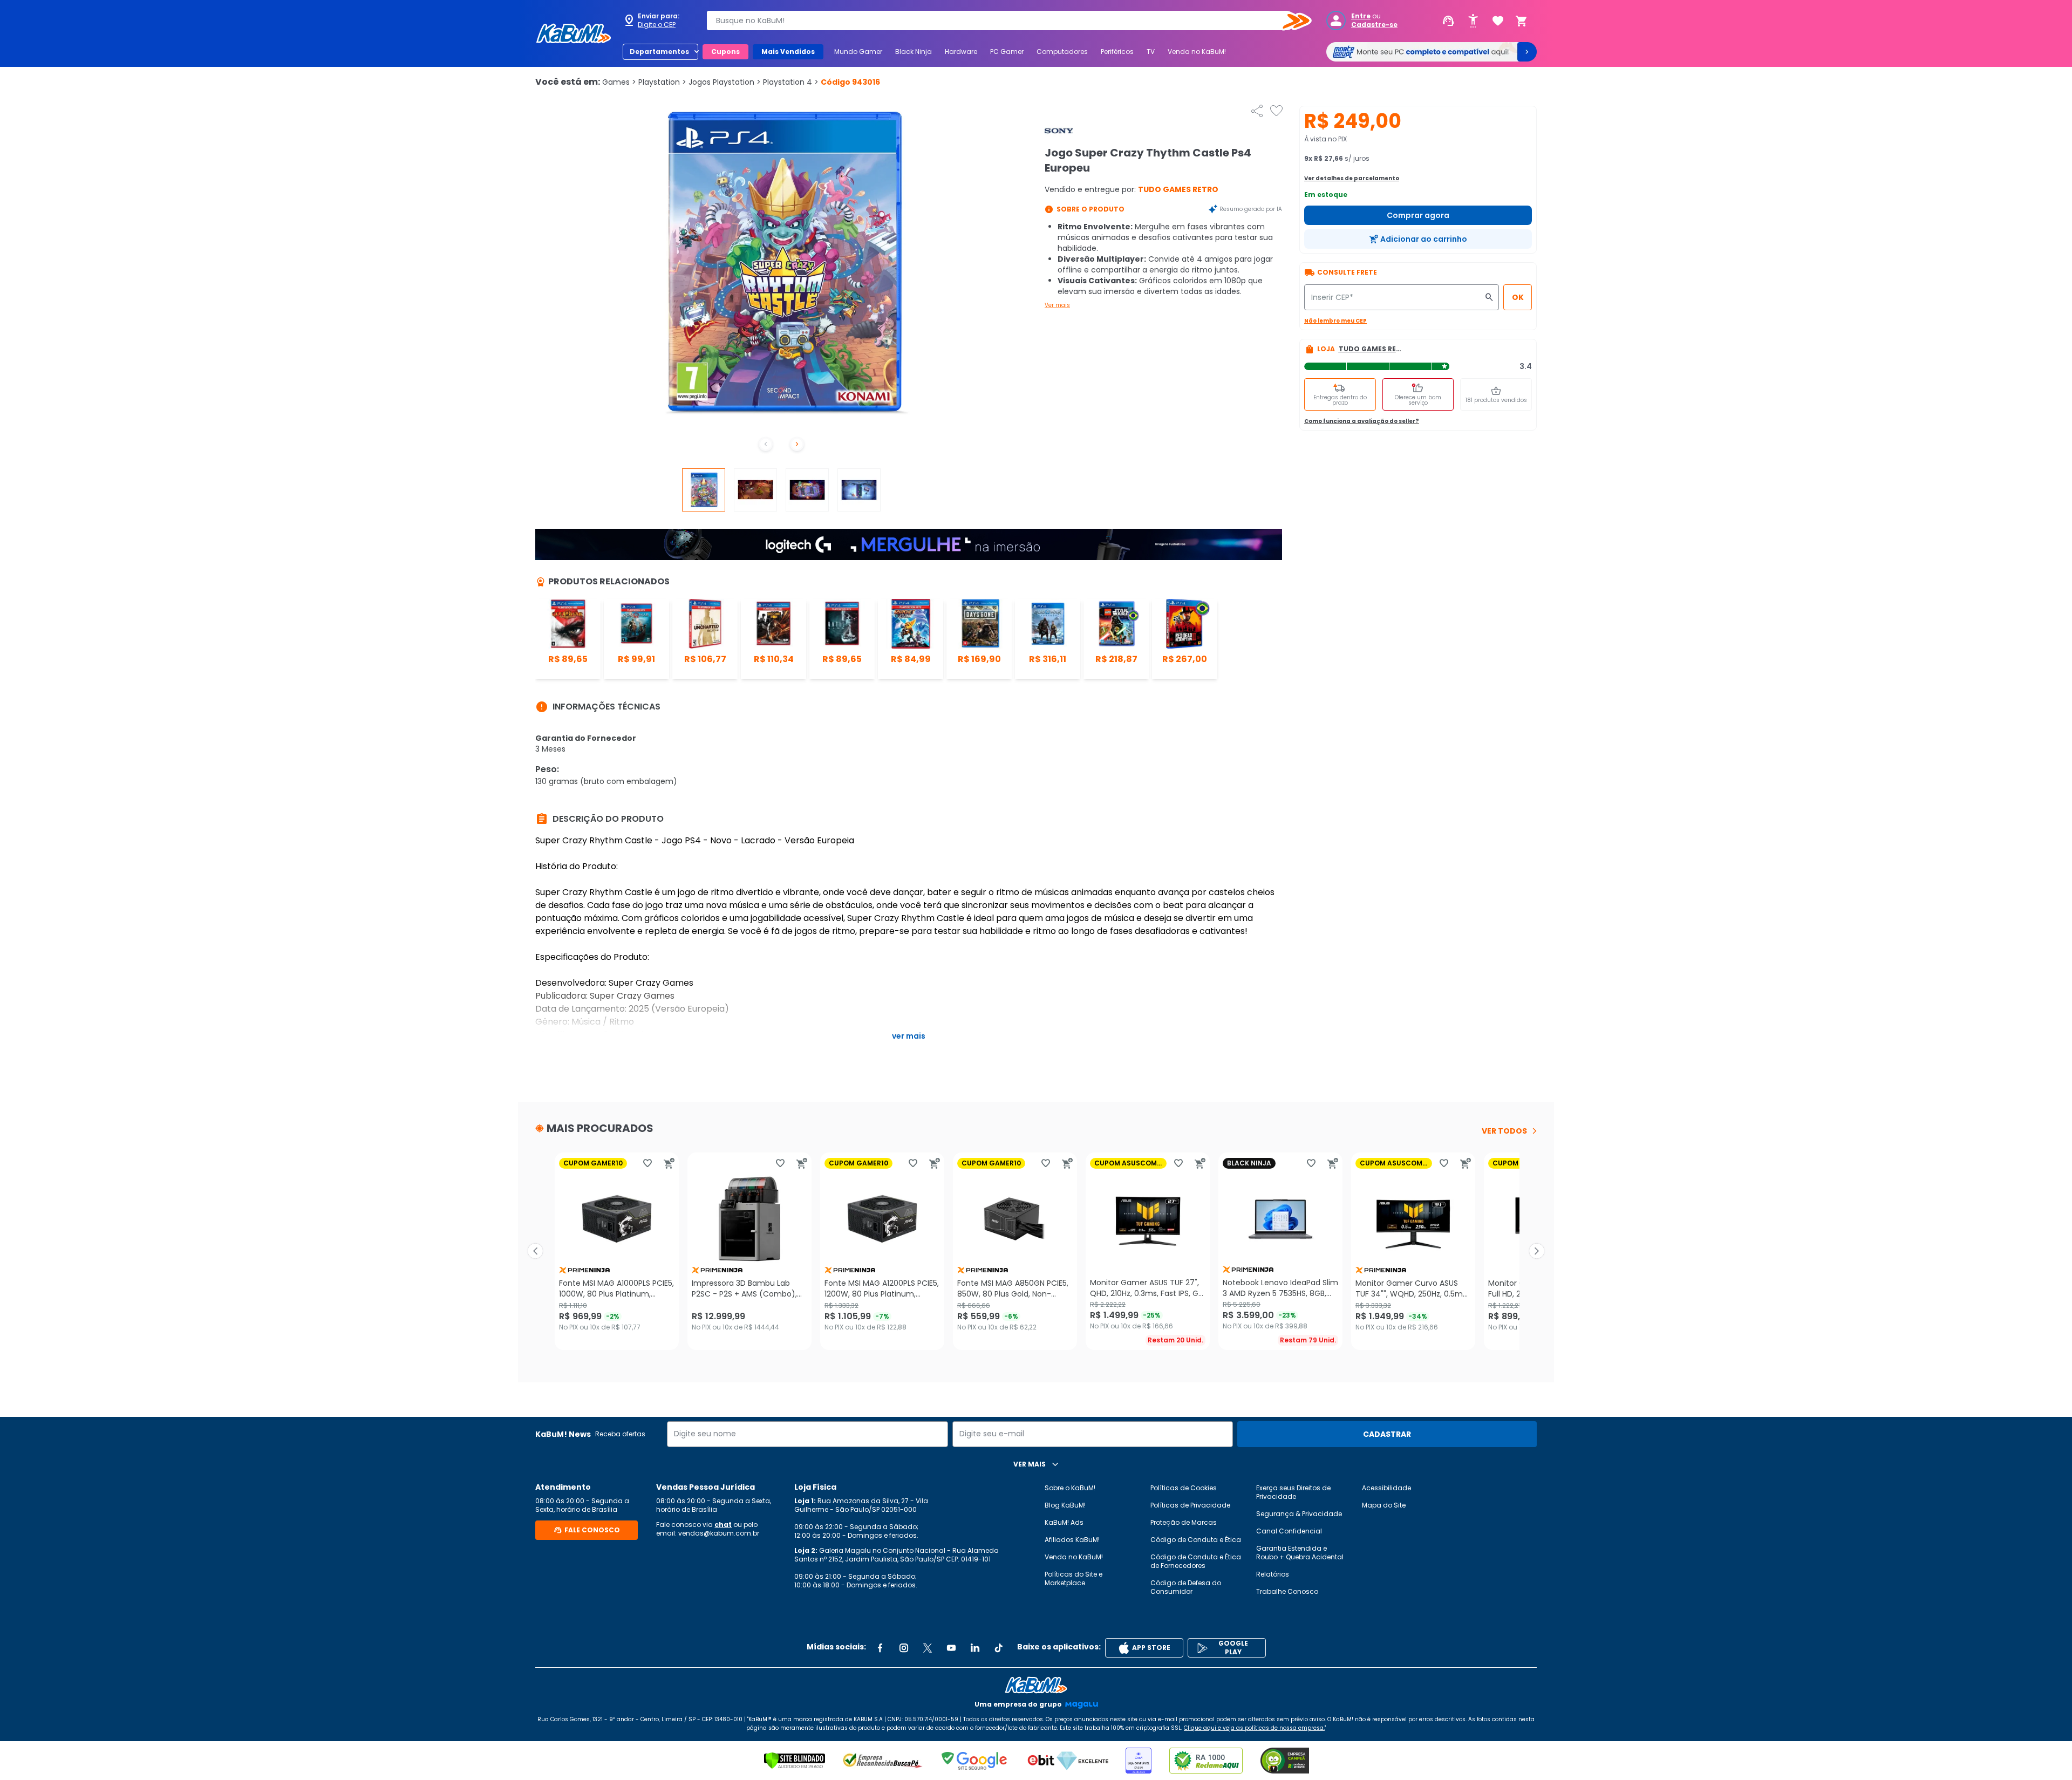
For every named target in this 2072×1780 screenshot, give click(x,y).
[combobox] (1001, 21)
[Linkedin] (975, 1648)
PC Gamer (1007, 52)
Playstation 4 (791, 82)
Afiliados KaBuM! (1072, 1540)
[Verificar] (795, 1761)
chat (723, 1525)
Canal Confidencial (1289, 1531)
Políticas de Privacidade (1190, 1505)
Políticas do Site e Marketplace (1074, 1578)
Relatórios (1273, 1574)
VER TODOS (1504, 1131)
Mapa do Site (1384, 1505)
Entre (1361, 16)
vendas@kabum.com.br (719, 1533)
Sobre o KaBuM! (1070, 1488)
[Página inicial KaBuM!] (574, 33)
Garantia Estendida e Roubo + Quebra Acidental (1300, 1553)
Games (619, 82)
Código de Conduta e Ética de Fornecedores (1196, 1561)
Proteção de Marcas (1184, 1522)
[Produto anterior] (535, 1251)
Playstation (662, 82)
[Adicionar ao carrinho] (669, 1163)
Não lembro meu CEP (1335, 321)
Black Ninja (914, 52)
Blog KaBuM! (1065, 1505)
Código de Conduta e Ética (1196, 1540)
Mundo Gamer (858, 52)
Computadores (1062, 52)
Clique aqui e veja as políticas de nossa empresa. (1254, 1728)
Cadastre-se (1374, 25)
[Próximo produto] (1537, 1251)
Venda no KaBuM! (1197, 52)
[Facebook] (880, 1648)
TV (1151, 52)
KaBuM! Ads (1064, 1522)
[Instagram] (904, 1648)
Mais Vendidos (788, 52)
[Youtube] (951, 1648)
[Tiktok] (999, 1648)
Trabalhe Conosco (1287, 1591)
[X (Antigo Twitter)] (928, 1648)
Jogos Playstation (725, 82)
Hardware (961, 52)
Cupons (725, 52)
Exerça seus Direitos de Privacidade (1293, 1492)
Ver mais (1057, 305)
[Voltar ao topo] (1036, 1685)
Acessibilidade (1386, 1488)
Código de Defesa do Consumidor (1186, 1587)
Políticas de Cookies (1184, 1488)
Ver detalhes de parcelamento (1352, 178)
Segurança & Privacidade (1299, 1514)
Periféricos (1117, 52)
